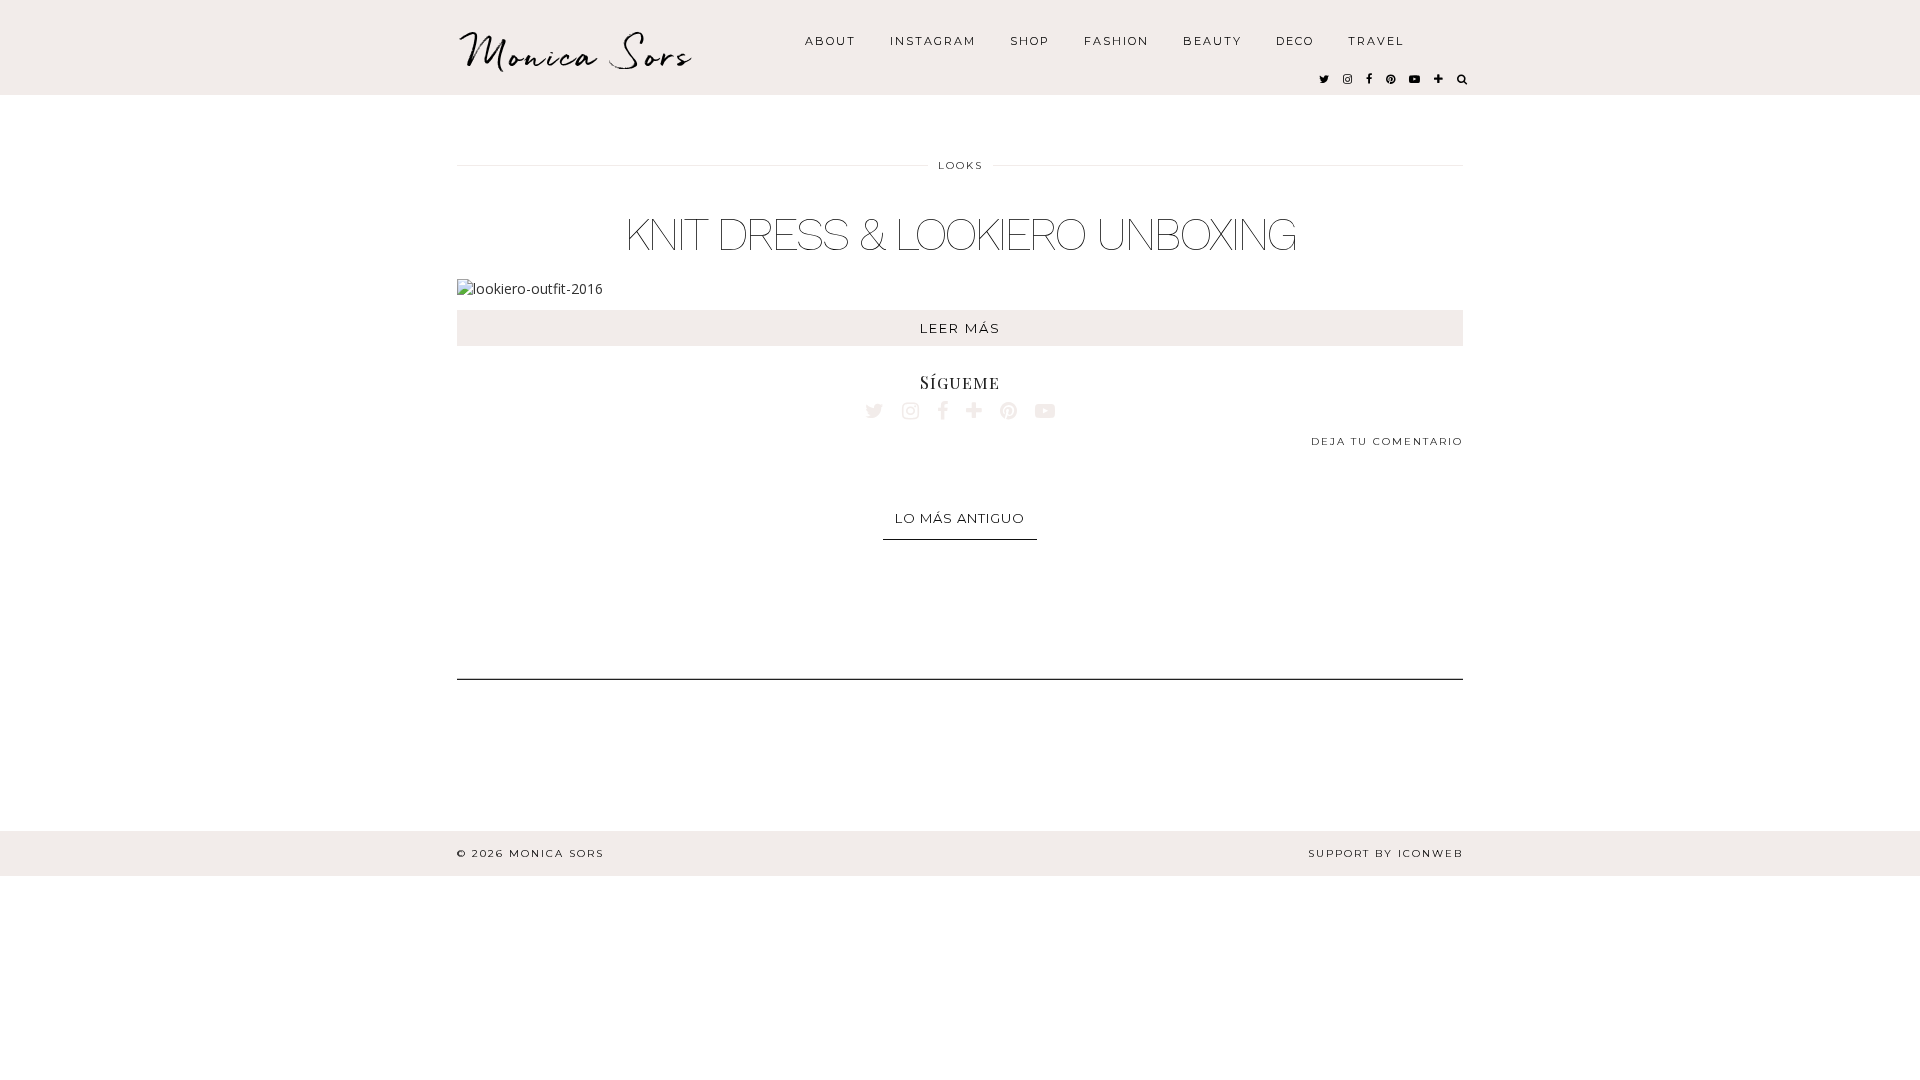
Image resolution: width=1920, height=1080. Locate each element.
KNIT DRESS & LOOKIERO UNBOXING (960, 234)
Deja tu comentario (1387, 441)
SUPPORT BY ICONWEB (1385, 853)
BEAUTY (1212, 40)
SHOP (1030, 40)
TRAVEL (1376, 40)
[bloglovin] (1439, 78)
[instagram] (1348, 78)
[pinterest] (1391, 78)
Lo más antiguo (960, 518)
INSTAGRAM (933, 40)
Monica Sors (580, 54)
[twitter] (1325, 78)
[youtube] (1415, 78)
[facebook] (1370, 78)
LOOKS (960, 165)
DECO (1295, 40)
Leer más (960, 328)
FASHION (1116, 40)
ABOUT (830, 40)
